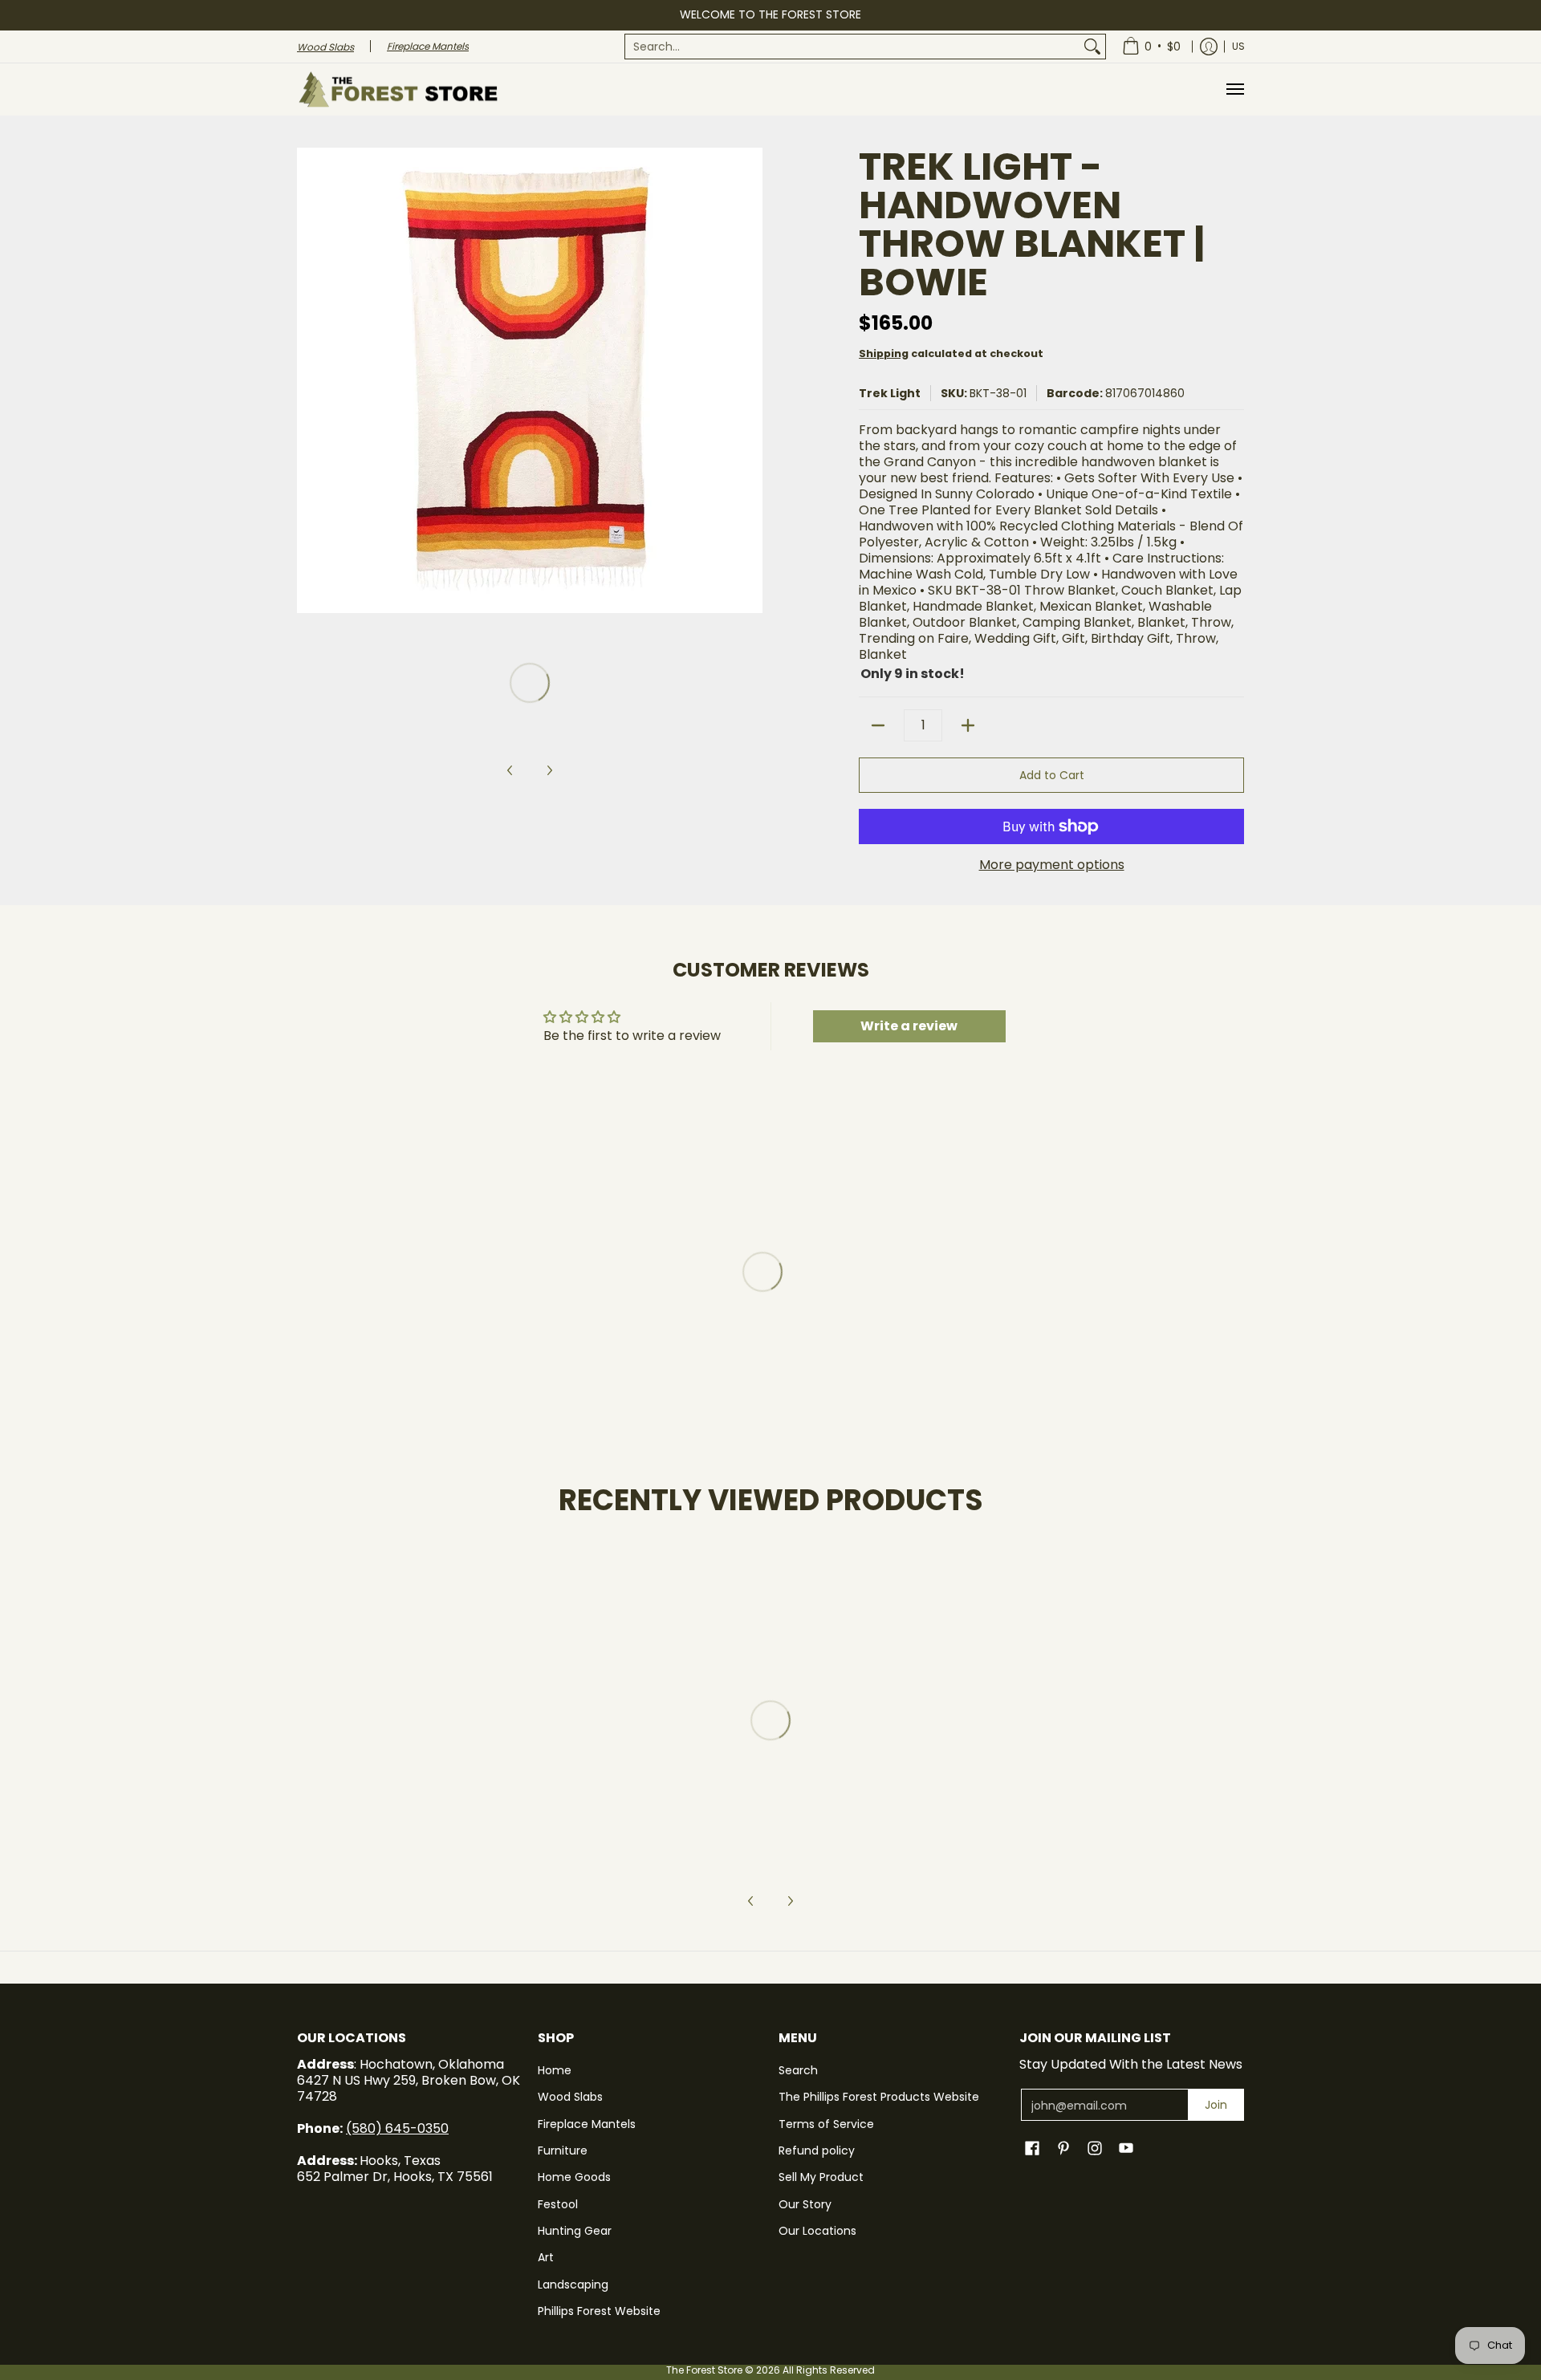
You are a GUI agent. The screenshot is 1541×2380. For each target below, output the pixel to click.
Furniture (563, 2151)
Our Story (805, 2204)
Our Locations (817, 2231)
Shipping (884, 353)
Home (555, 2070)
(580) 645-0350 (397, 2128)
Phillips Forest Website (599, 2311)
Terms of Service (826, 2124)
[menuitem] (865, 47)
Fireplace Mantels (587, 2124)
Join (1216, 2105)
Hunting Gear (575, 2231)
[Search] (1092, 47)
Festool (558, 2204)
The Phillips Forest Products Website (879, 2097)
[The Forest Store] (397, 89)
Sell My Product (821, 2177)
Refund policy (817, 2151)
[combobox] (852, 47)
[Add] (968, 725)
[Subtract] (878, 725)
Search (798, 2070)
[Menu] (1234, 89)
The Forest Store (704, 2370)
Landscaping (573, 2285)
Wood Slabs (570, 2097)
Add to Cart (1052, 775)
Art (546, 2257)
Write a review (909, 1026)
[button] (1032, 2148)
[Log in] (1209, 47)
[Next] (751, 380)
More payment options (1052, 865)
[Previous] (308, 380)
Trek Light (890, 393)
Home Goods (574, 2177)
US (1238, 46)
